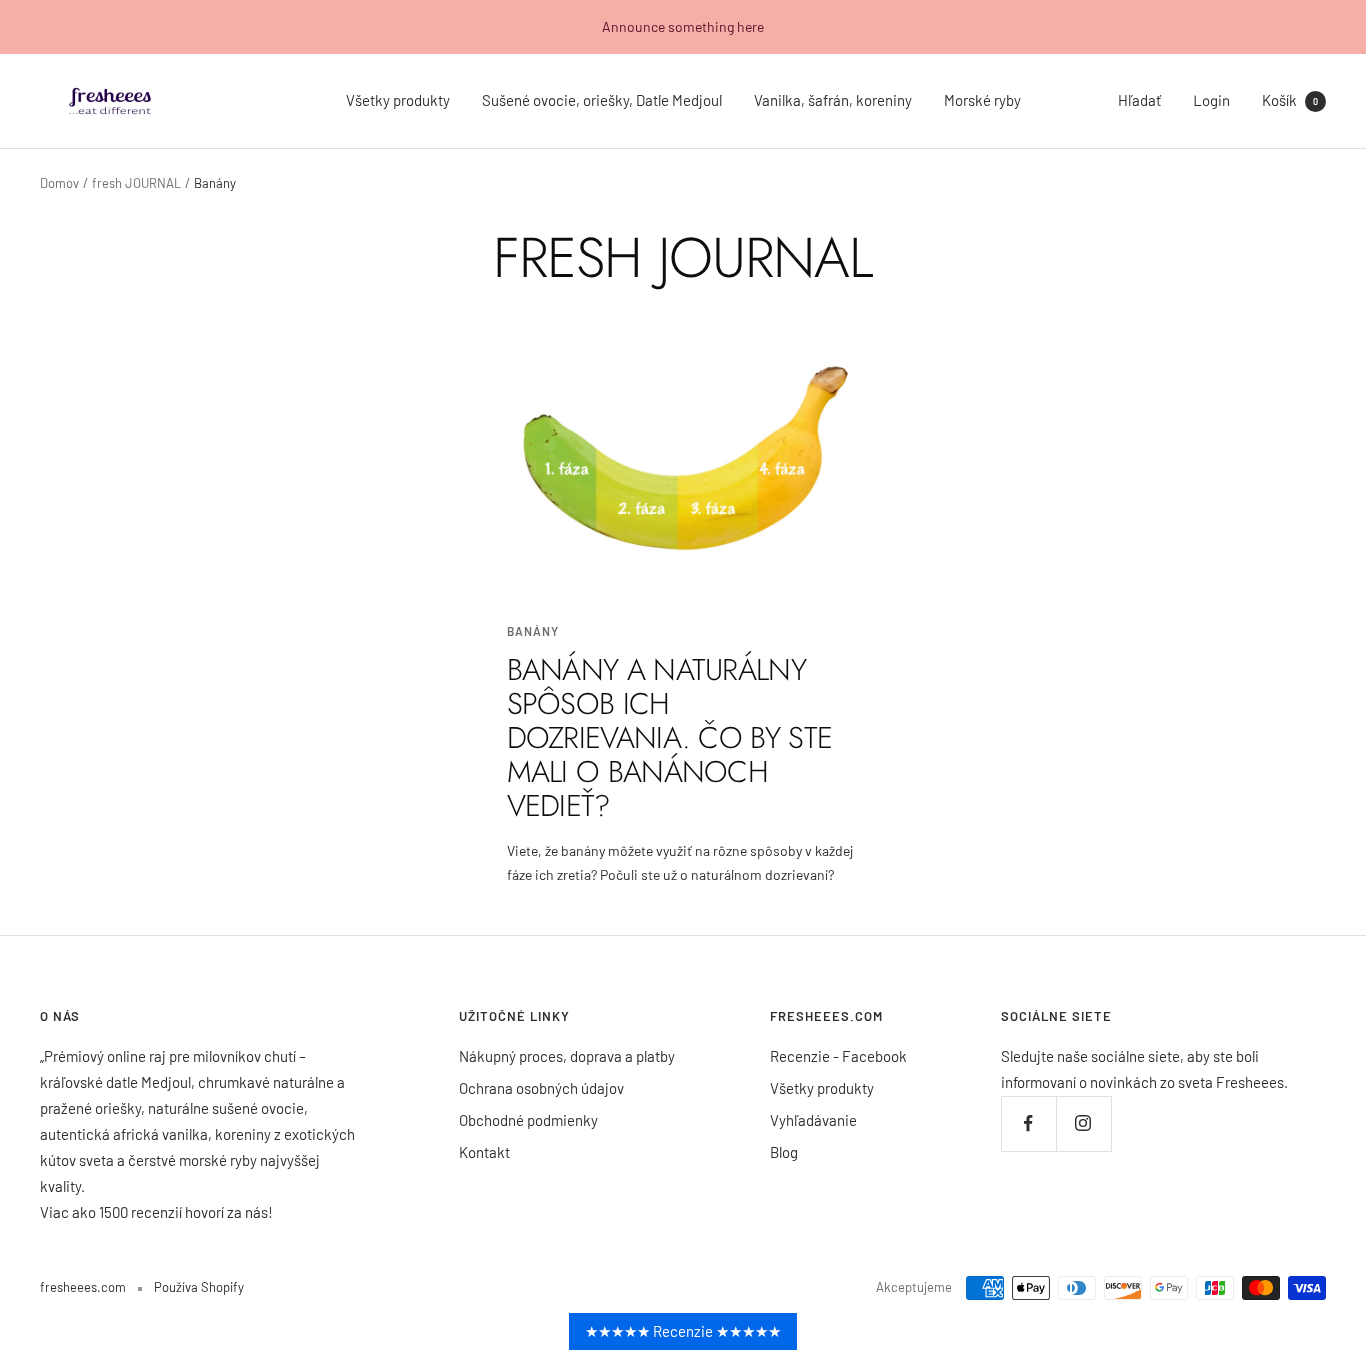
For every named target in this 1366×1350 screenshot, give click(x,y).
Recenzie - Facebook (838, 1056)
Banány (533, 631)
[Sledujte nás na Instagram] (1083, 1123)
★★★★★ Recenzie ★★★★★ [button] (683, 1331)
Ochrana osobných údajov (541, 1088)
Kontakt (484, 1152)
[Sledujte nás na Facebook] (1028, 1123)
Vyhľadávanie (813, 1120)
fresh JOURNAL (136, 183)
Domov (59, 183)
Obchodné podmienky (528, 1120)
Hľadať (1139, 100)
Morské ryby (982, 100)
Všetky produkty (398, 100)
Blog (784, 1152)
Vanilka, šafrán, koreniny (833, 100)
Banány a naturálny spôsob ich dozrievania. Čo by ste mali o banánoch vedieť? (670, 737)
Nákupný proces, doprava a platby (567, 1056)
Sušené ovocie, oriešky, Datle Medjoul (602, 100)
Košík (1290, 100)
